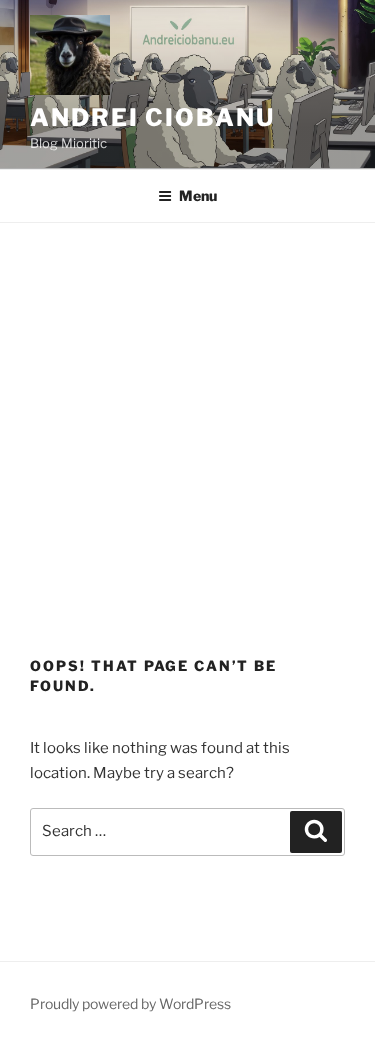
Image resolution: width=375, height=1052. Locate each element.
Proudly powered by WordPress (130, 1003)
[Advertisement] (187, 420)
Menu (198, 195)
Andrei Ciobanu (152, 117)
